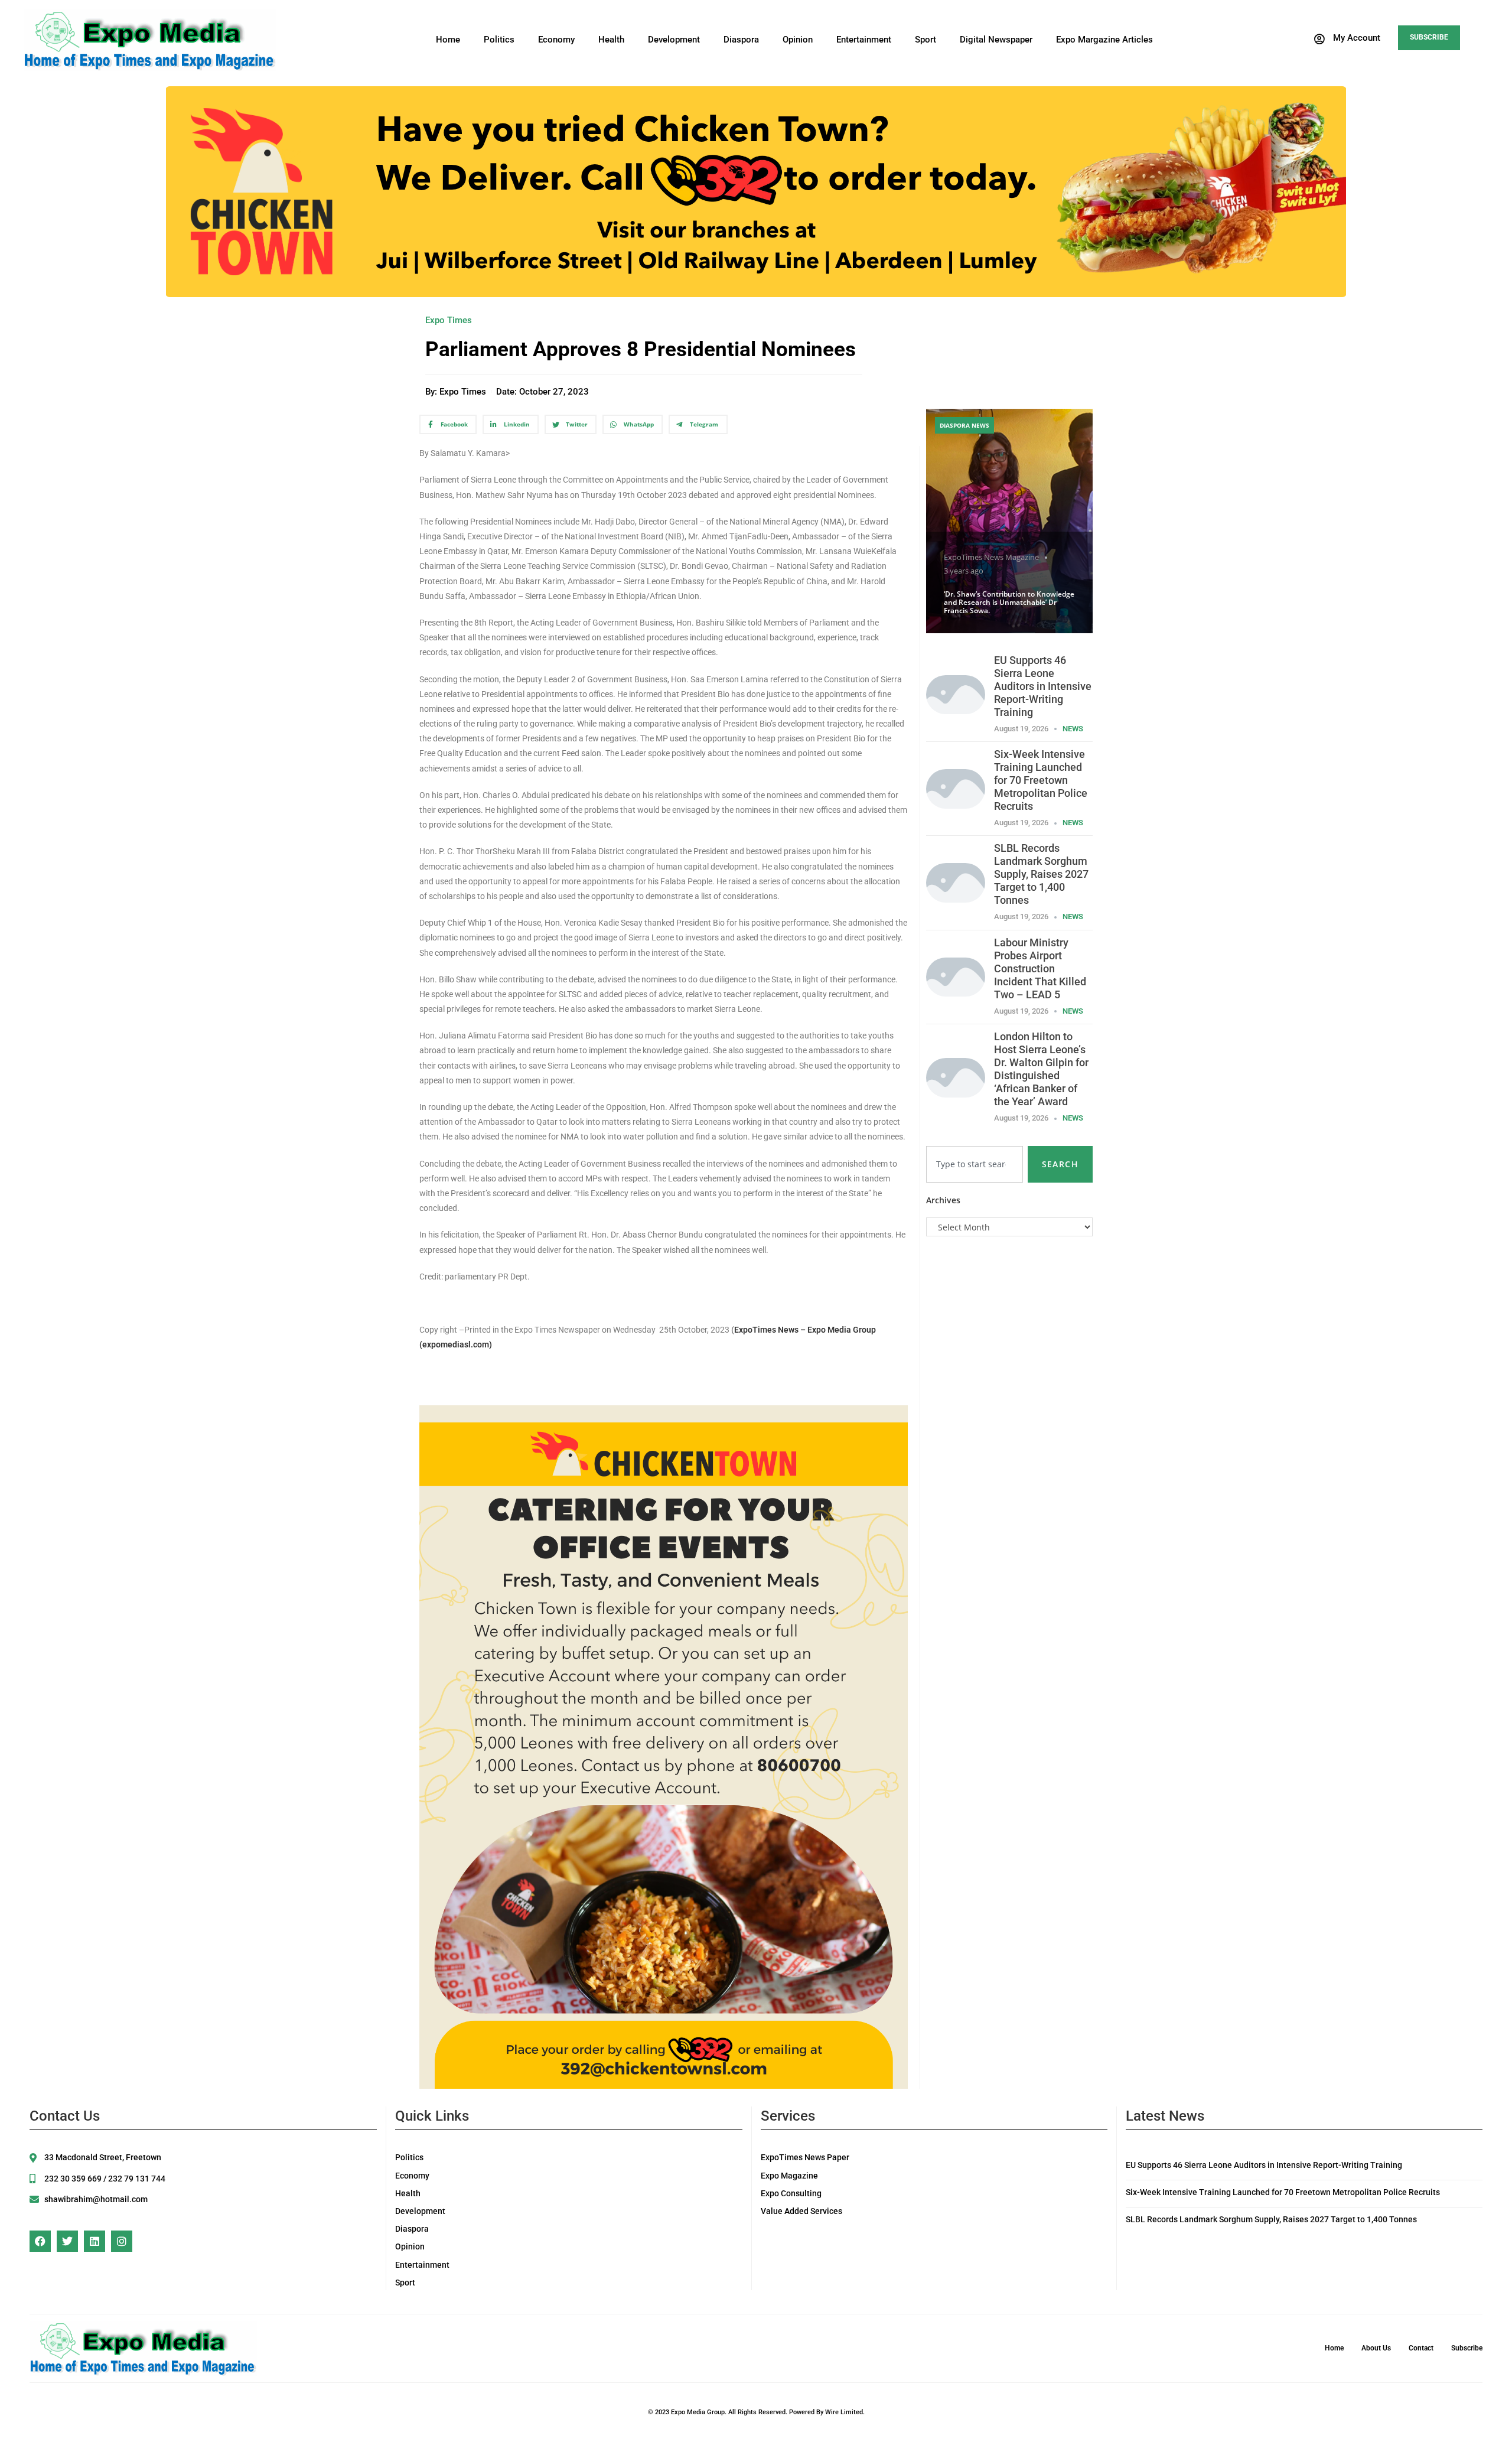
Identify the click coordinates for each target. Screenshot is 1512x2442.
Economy (556, 40)
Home (448, 40)
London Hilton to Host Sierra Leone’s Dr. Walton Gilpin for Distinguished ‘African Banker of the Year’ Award (1041, 1069)
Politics (499, 40)
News (1073, 729)
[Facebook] (40, 2241)
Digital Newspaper (996, 40)
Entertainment (864, 40)
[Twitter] (67, 2241)
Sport (926, 40)
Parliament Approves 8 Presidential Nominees (641, 349)
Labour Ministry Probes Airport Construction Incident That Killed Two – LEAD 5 (1040, 968)
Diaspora (741, 40)
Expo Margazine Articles (1104, 40)
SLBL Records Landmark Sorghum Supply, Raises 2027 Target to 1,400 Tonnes (1041, 874)
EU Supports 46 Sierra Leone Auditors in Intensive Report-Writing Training (1043, 686)
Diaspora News (964, 425)
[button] (1347, 39)
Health (611, 40)
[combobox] (975, 1164)
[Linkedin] (94, 2241)
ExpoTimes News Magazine (991, 557)
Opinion (798, 40)
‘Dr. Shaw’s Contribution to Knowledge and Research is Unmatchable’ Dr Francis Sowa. (1009, 603)
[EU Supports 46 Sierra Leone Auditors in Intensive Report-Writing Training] (956, 694)
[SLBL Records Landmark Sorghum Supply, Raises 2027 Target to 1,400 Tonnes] (956, 882)
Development (674, 40)
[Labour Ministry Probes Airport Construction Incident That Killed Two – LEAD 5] (956, 976)
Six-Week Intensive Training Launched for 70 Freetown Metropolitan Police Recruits (1041, 780)
